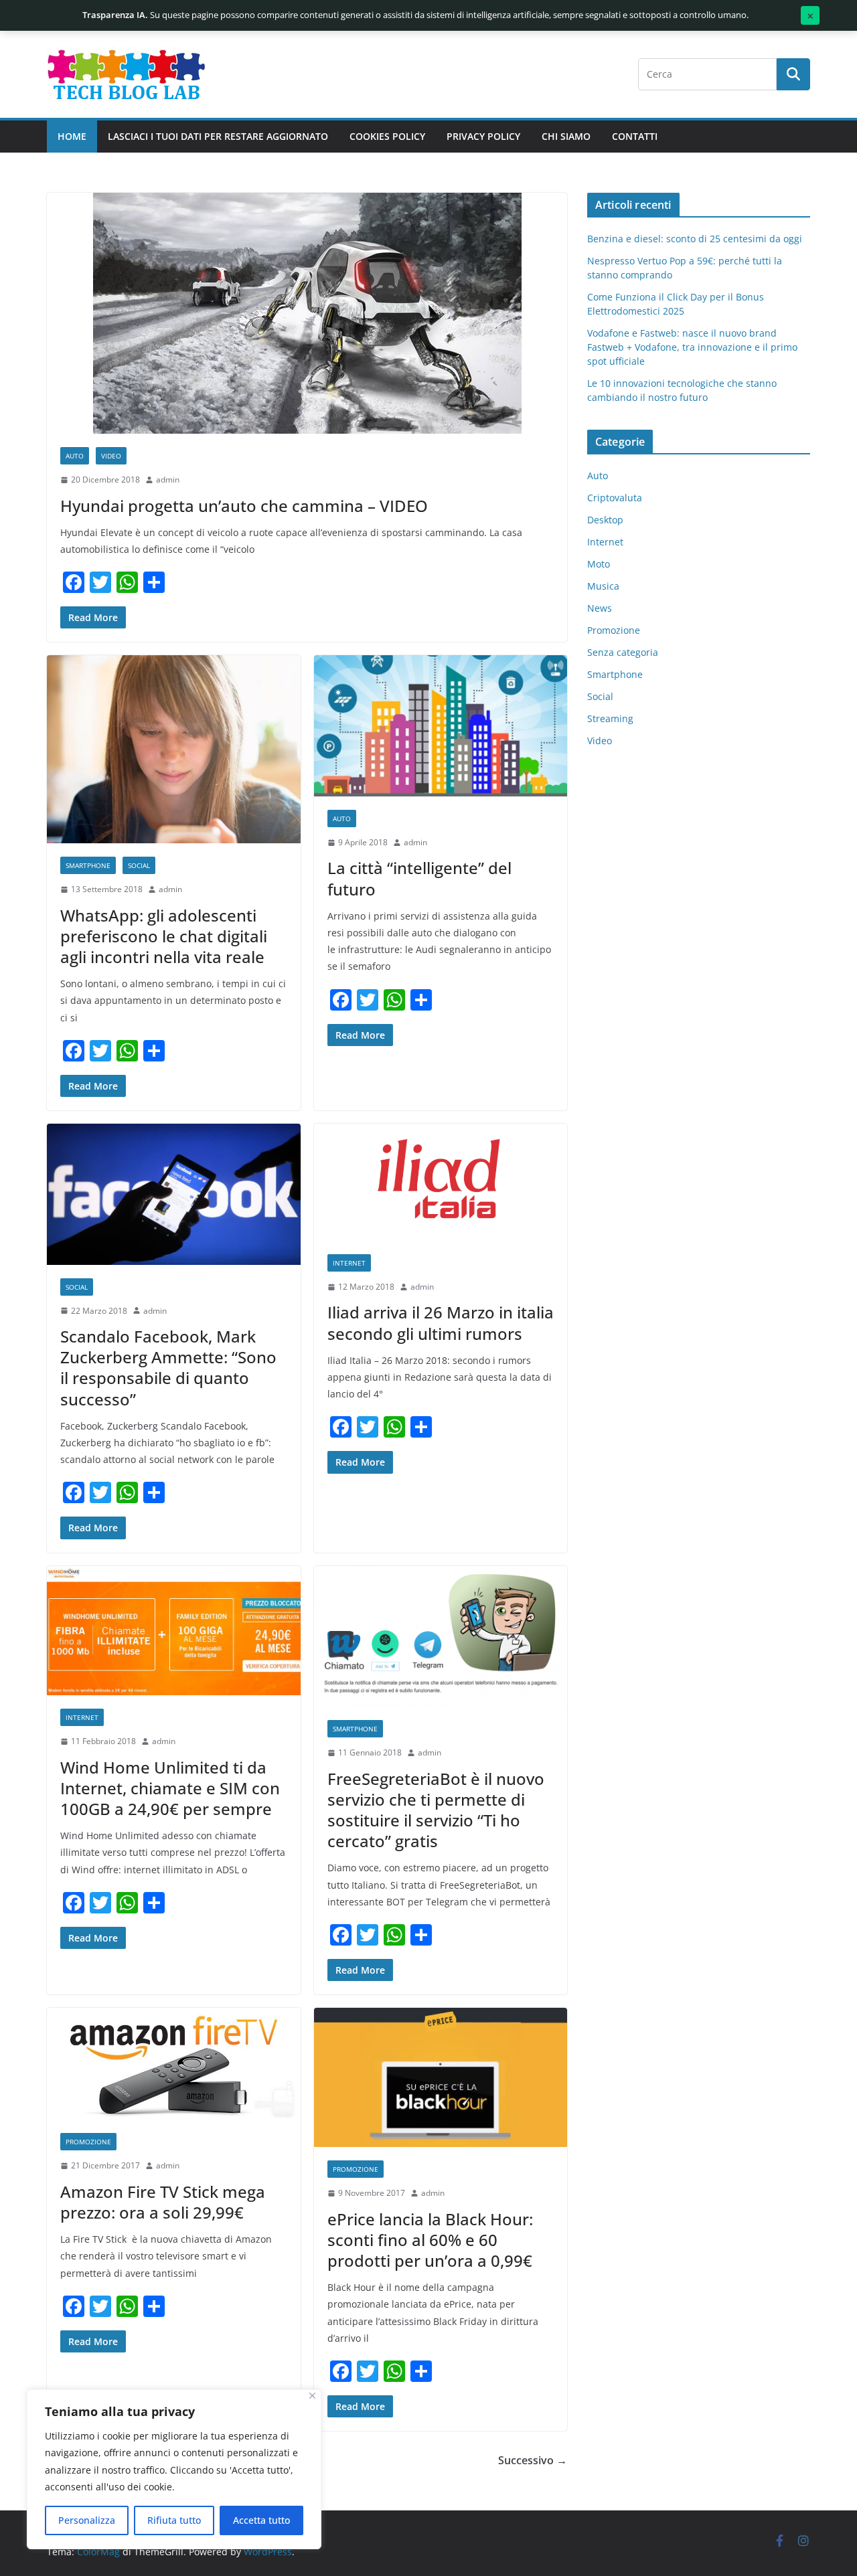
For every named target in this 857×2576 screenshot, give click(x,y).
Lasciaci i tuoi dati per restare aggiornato (218, 136)
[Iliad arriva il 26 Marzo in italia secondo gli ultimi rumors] (441, 1182)
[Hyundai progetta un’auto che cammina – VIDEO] (307, 313)
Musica (603, 586)
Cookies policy (387, 136)
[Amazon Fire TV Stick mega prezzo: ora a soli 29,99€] (174, 2064)
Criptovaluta (615, 498)
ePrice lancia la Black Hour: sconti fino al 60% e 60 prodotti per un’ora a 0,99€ (430, 2240)
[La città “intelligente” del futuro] (441, 726)
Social (139, 865)
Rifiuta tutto (174, 2520)
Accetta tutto (261, 2520)
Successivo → (533, 2460)
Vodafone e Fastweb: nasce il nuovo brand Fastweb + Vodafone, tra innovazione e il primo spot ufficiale (692, 347)
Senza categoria (623, 652)
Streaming (610, 718)
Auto (75, 456)
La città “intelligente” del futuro (419, 878)
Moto (599, 564)
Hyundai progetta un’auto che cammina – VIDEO (244, 506)
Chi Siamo (566, 136)
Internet (349, 1263)
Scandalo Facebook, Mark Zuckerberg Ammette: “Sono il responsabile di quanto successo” (168, 1368)
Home (72, 136)
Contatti (635, 136)
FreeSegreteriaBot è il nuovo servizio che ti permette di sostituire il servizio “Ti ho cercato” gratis (436, 1810)
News (600, 608)
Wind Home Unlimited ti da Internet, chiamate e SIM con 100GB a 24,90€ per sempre (170, 1788)
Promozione (88, 2142)
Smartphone (88, 865)
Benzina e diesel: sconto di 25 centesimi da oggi (695, 239)
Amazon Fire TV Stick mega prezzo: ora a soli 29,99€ (163, 2202)
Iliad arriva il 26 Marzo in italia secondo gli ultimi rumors (441, 1322)
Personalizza (87, 2520)
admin (168, 480)
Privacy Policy (483, 136)
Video (111, 456)
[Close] (312, 2396)
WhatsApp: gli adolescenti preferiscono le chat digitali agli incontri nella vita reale (164, 936)
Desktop (605, 520)
